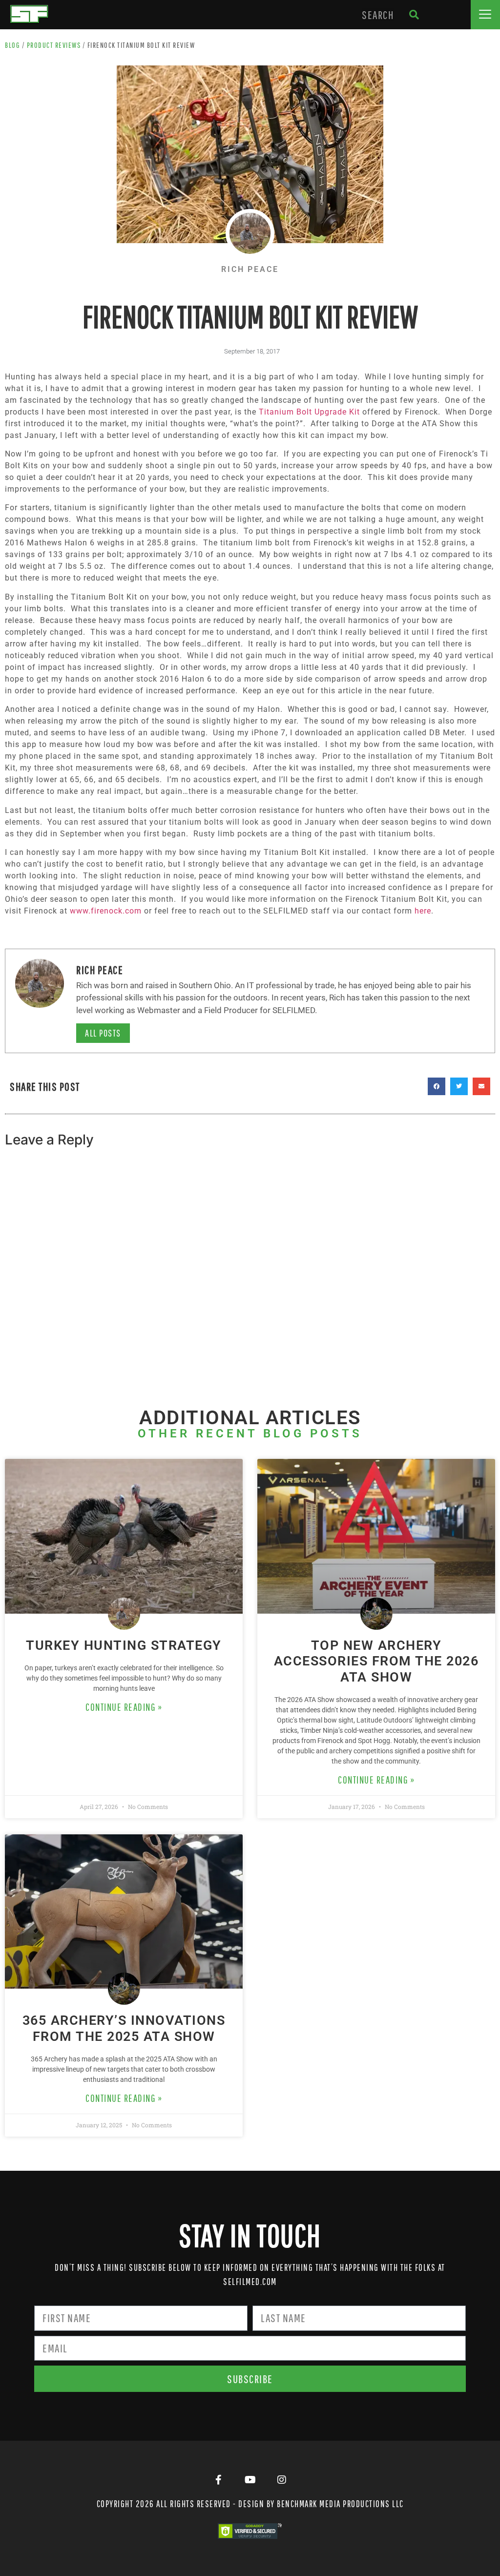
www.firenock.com (106, 911)
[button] (485, 15)
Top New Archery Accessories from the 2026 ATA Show (376, 1661)
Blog (12, 45)
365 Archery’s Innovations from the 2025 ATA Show (124, 2028)
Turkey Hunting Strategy (124, 1645)
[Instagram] (282, 2480)
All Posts (103, 1033)
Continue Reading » (124, 1707)
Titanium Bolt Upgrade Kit (309, 412)
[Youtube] (250, 2480)
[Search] (414, 15)
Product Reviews (54, 45)
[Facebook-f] (218, 2480)
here (423, 911)
